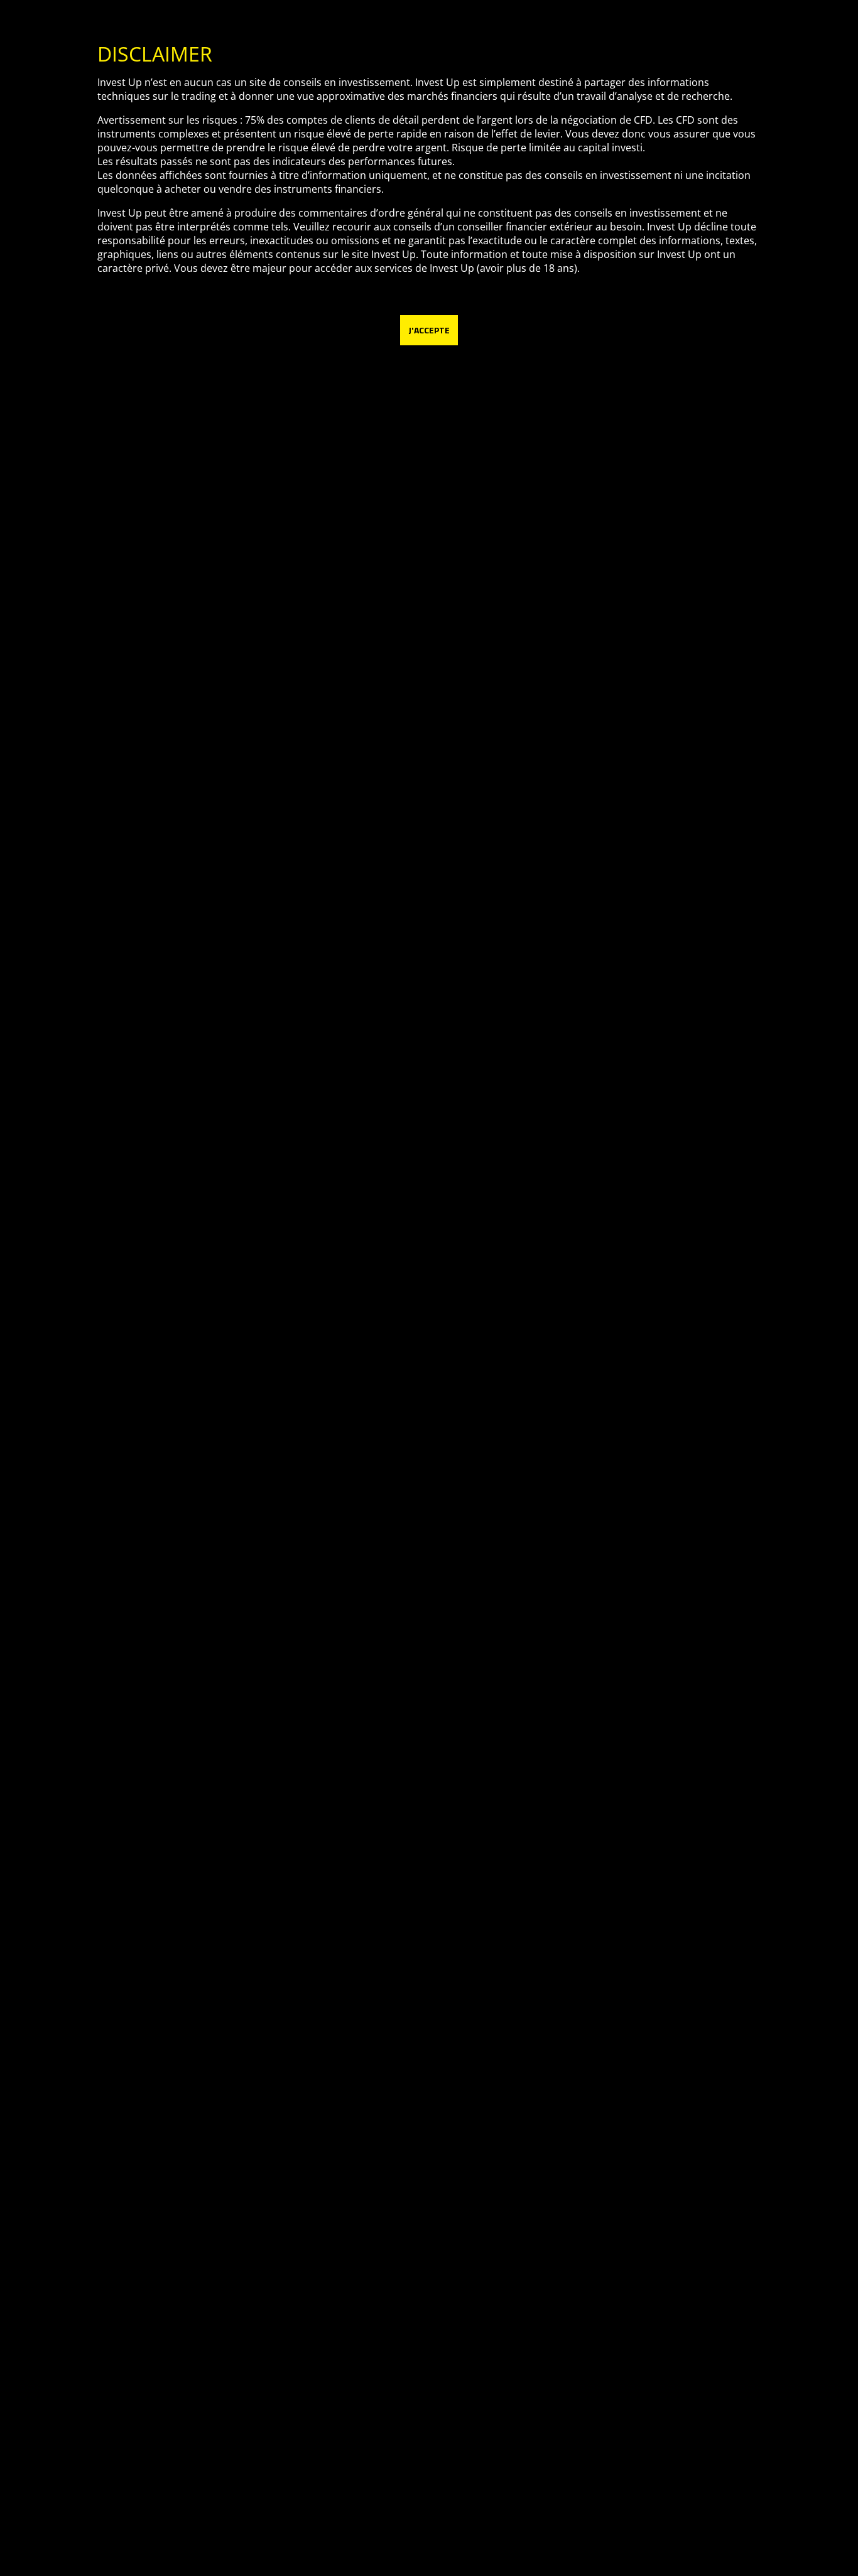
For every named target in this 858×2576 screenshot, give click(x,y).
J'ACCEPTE (429, 330)
